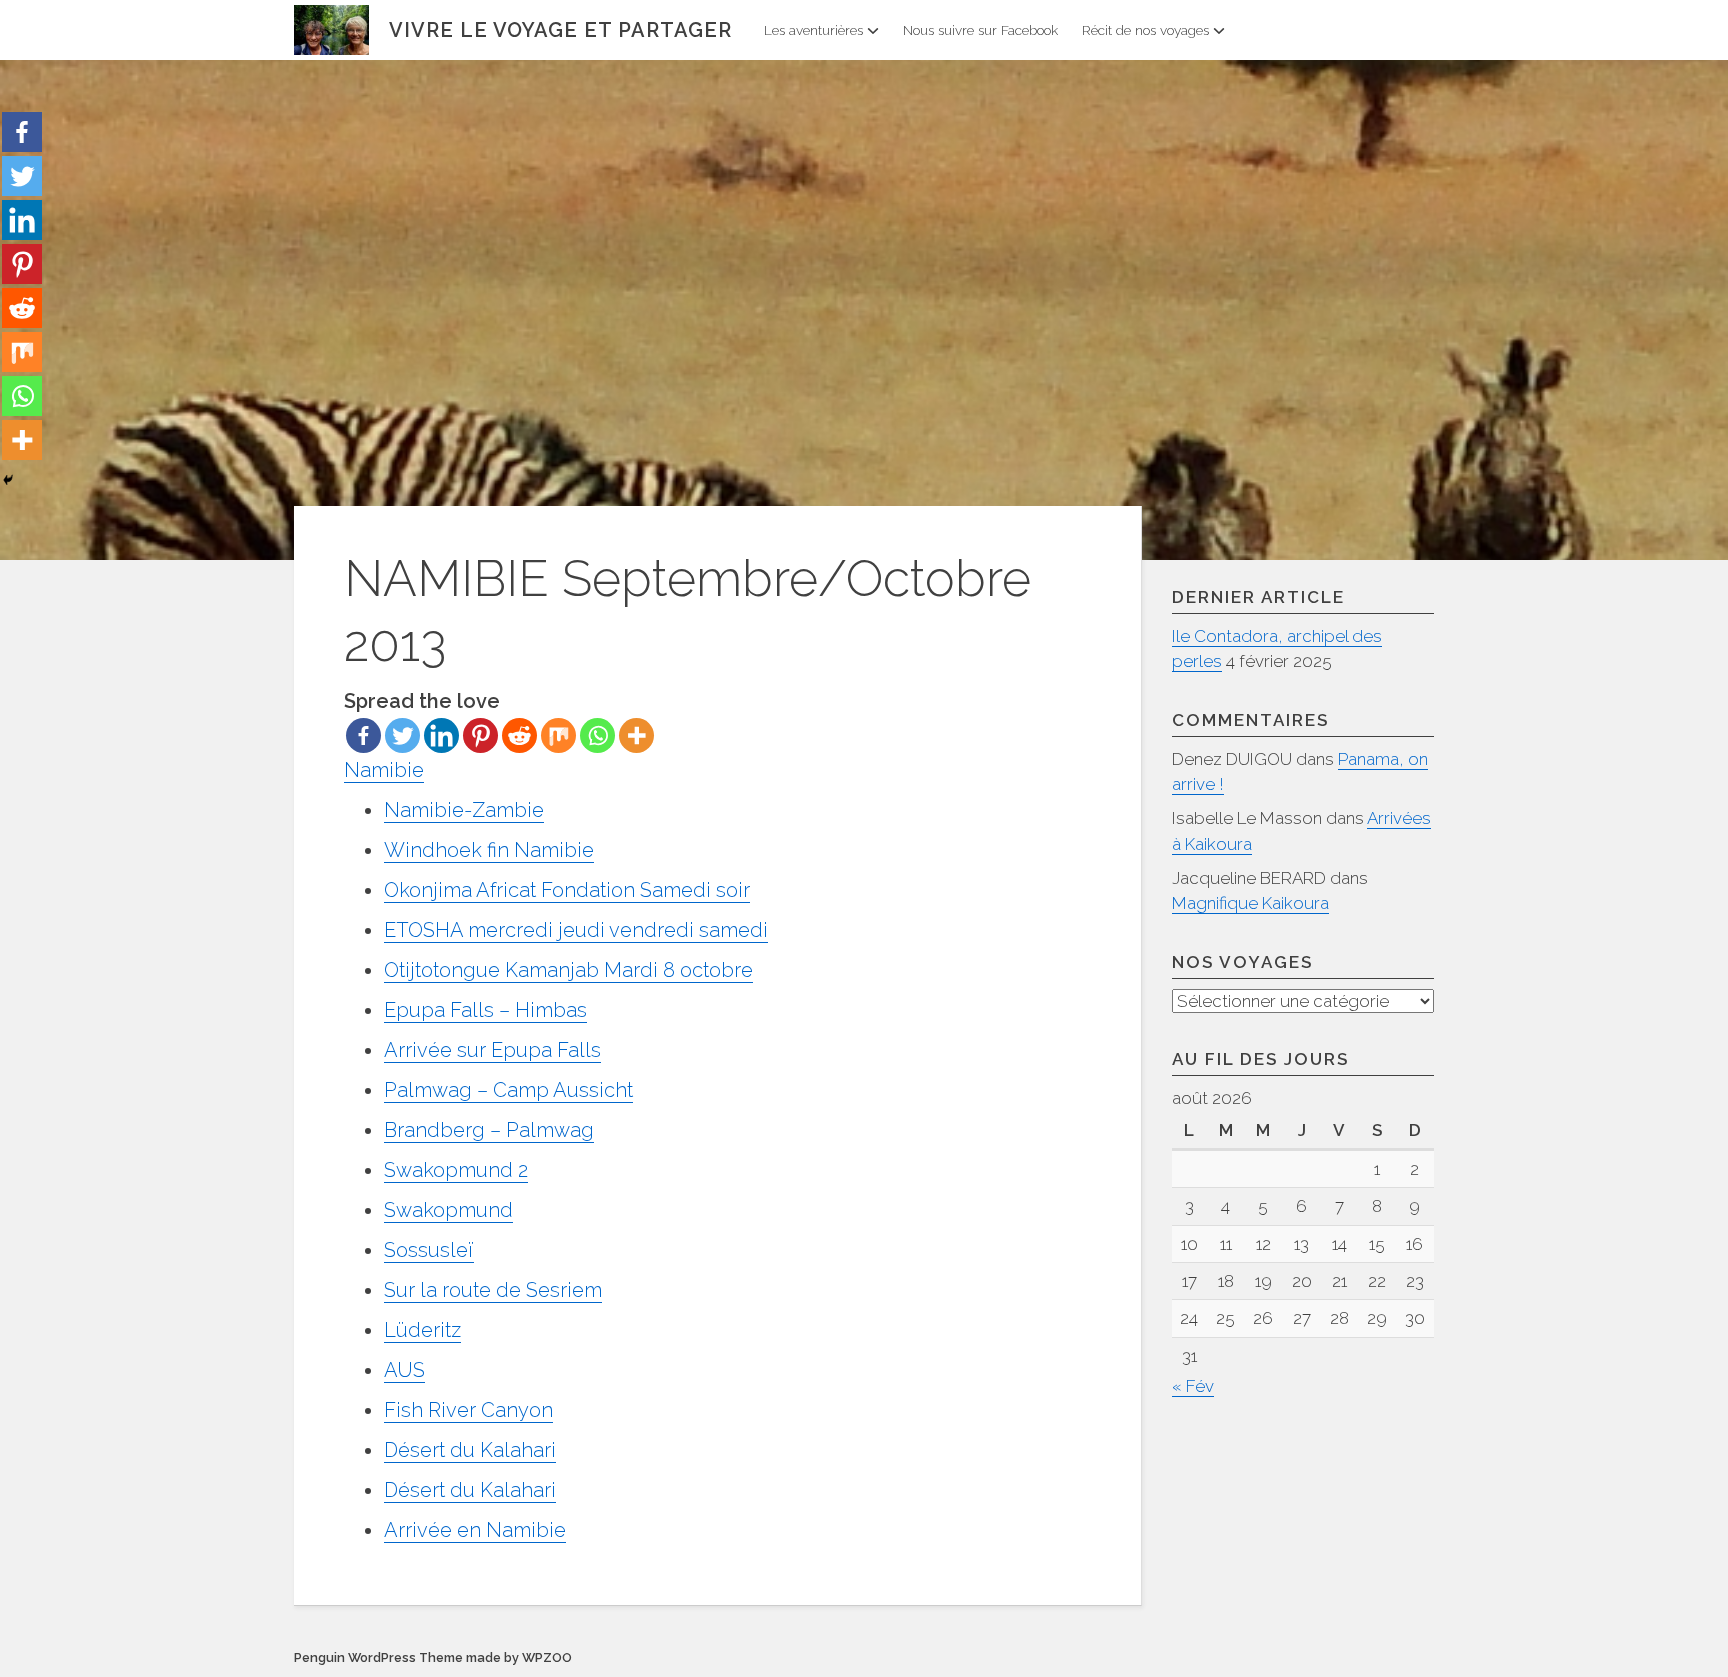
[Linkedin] (441, 735)
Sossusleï (429, 1250)
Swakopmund (448, 1210)
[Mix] (558, 735)
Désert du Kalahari (470, 1450)
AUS (404, 1370)
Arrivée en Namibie (475, 1530)
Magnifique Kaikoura (1250, 903)
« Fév (1193, 1386)
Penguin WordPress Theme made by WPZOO (433, 1657)
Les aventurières (813, 30)
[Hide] (8, 480)
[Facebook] (363, 735)
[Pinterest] (480, 735)
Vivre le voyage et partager (560, 30)
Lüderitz (422, 1330)
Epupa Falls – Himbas (485, 1010)
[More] (636, 735)
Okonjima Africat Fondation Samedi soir (567, 890)
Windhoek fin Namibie (489, 850)
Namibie (384, 770)
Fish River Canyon (468, 1410)
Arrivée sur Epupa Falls (492, 1050)
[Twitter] (402, 735)
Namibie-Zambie (464, 810)
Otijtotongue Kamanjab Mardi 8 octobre (568, 970)
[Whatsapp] (597, 735)
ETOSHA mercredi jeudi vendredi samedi (576, 930)
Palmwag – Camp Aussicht (508, 1090)
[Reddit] (519, 735)
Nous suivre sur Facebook (980, 30)
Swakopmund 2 (456, 1170)
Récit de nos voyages (1145, 30)
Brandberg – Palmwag (489, 1130)
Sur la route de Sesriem (493, 1290)
